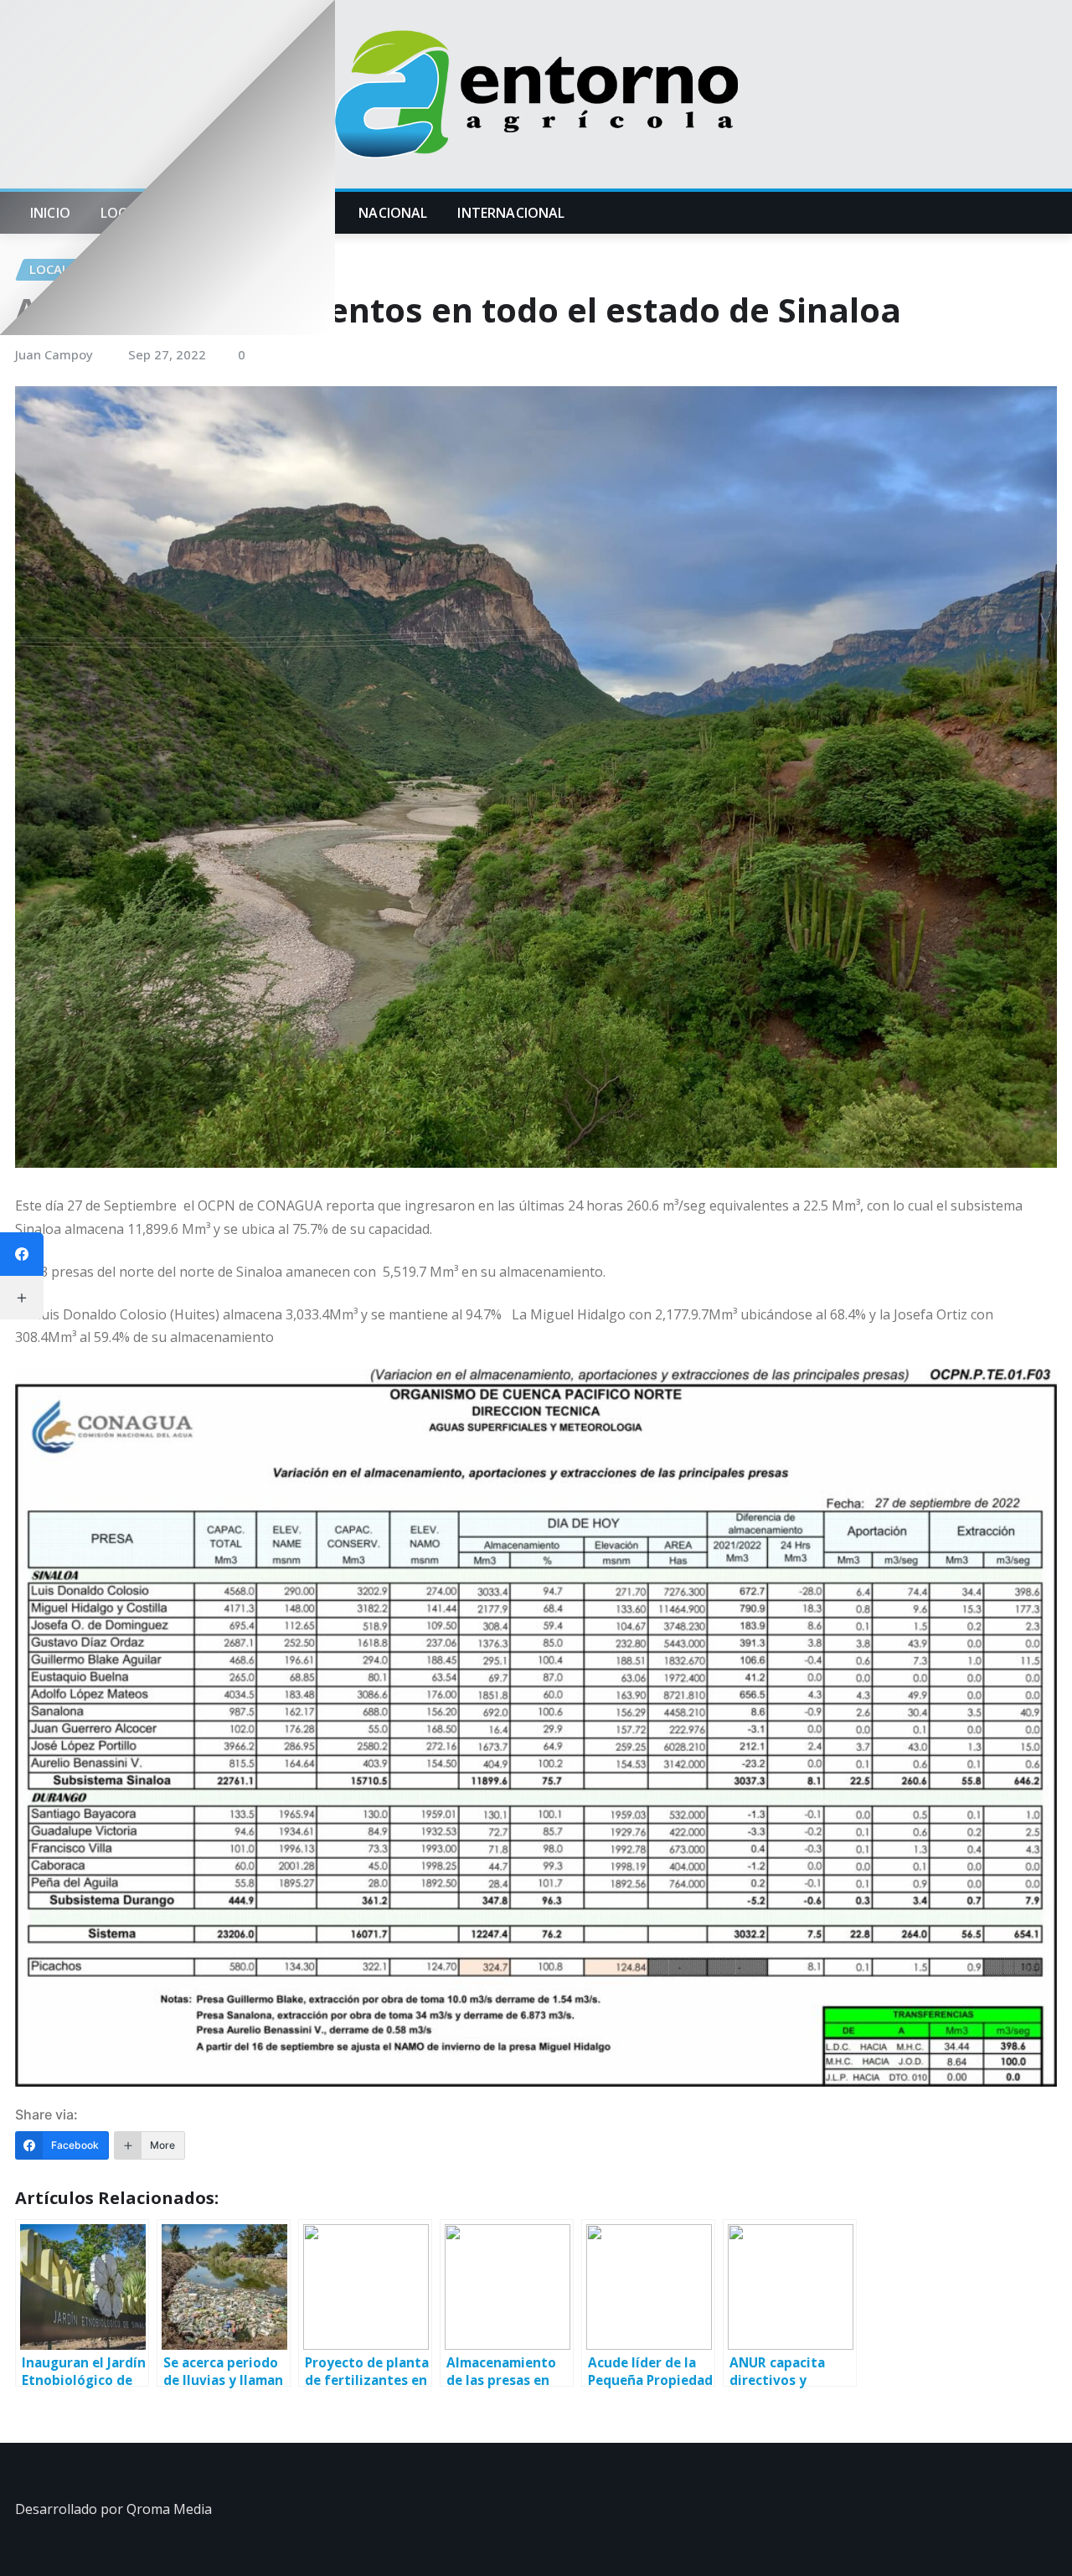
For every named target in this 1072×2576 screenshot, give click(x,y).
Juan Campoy (54, 354)
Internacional (511, 213)
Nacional (393, 213)
